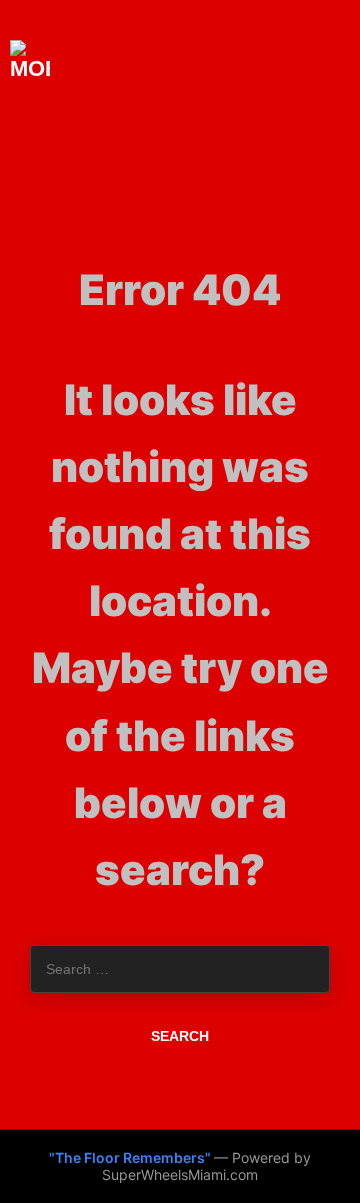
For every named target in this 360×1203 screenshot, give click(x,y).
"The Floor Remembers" (131, 1157)
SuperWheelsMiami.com (180, 1174)
